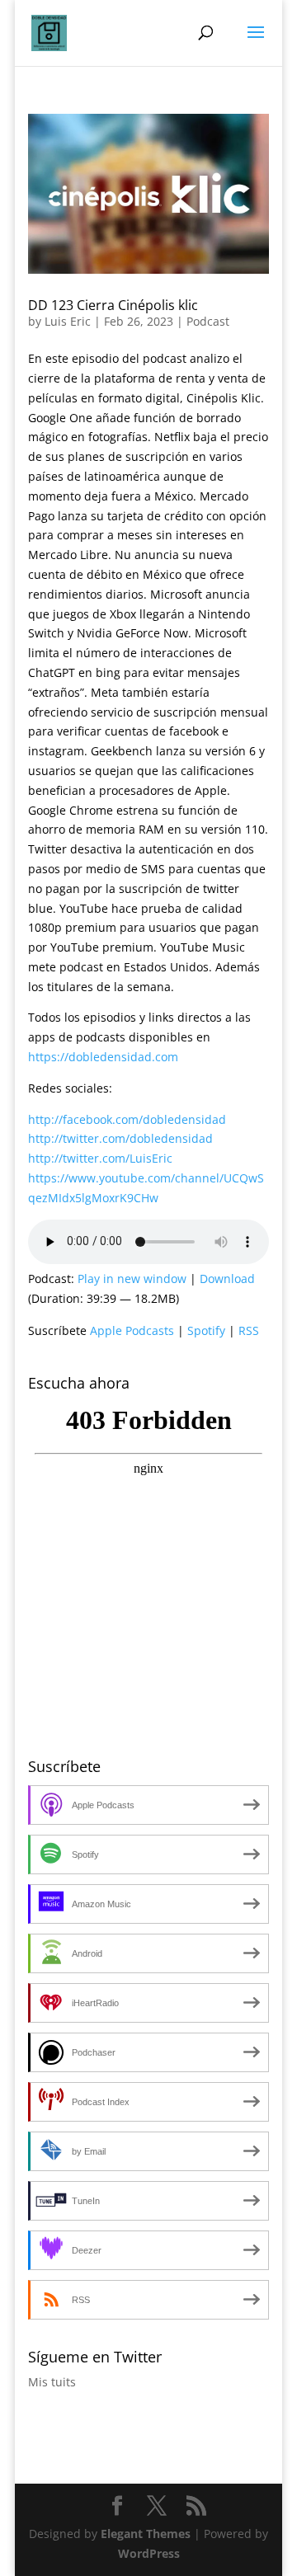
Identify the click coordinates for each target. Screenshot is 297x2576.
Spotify (206, 1330)
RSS (249, 1330)
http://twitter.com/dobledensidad (120, 1138)
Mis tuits (52, 2382)
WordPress (149, 2553)
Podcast (208, 321)
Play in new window (132, 1279)
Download (227, 1279)
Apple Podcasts (132, 1330)
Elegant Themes (146, 2534)
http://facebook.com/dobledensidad (127, 1119)
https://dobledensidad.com (103, 1057)
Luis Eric (68, 321)
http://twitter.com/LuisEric (100, 1158)
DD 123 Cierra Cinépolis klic (113, 305)
